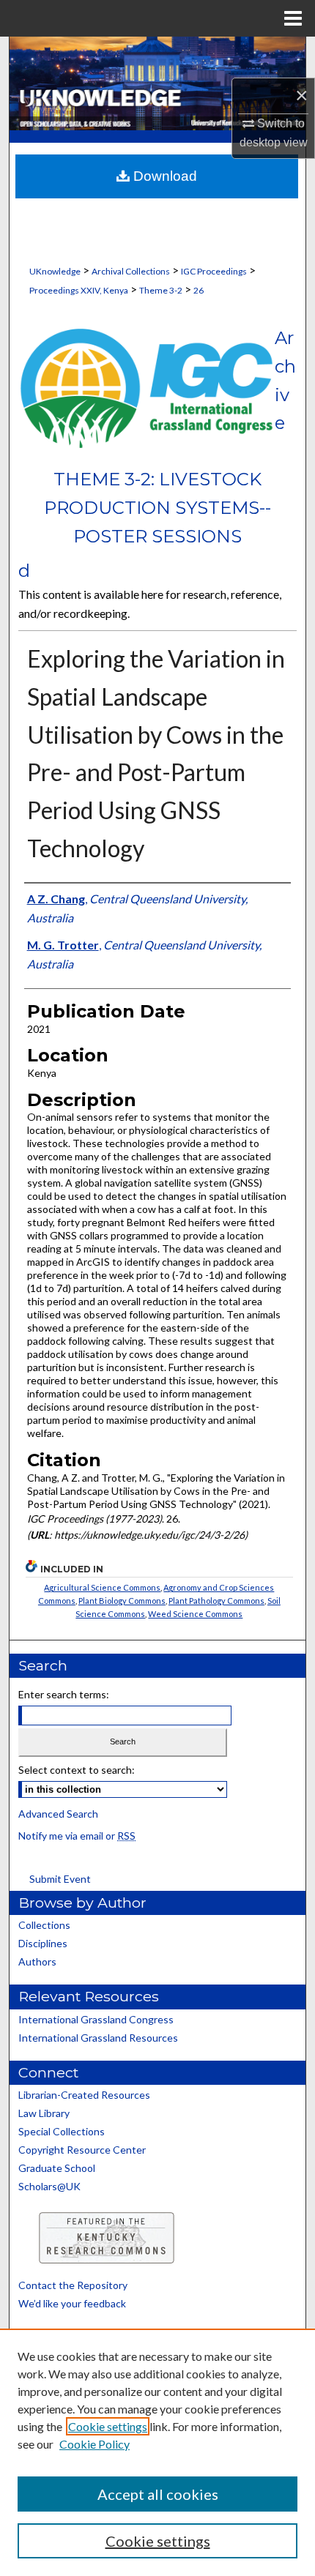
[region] (157, 2452)
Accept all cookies (158, 2494)
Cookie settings (108, 2426)
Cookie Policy (94, 2444)
